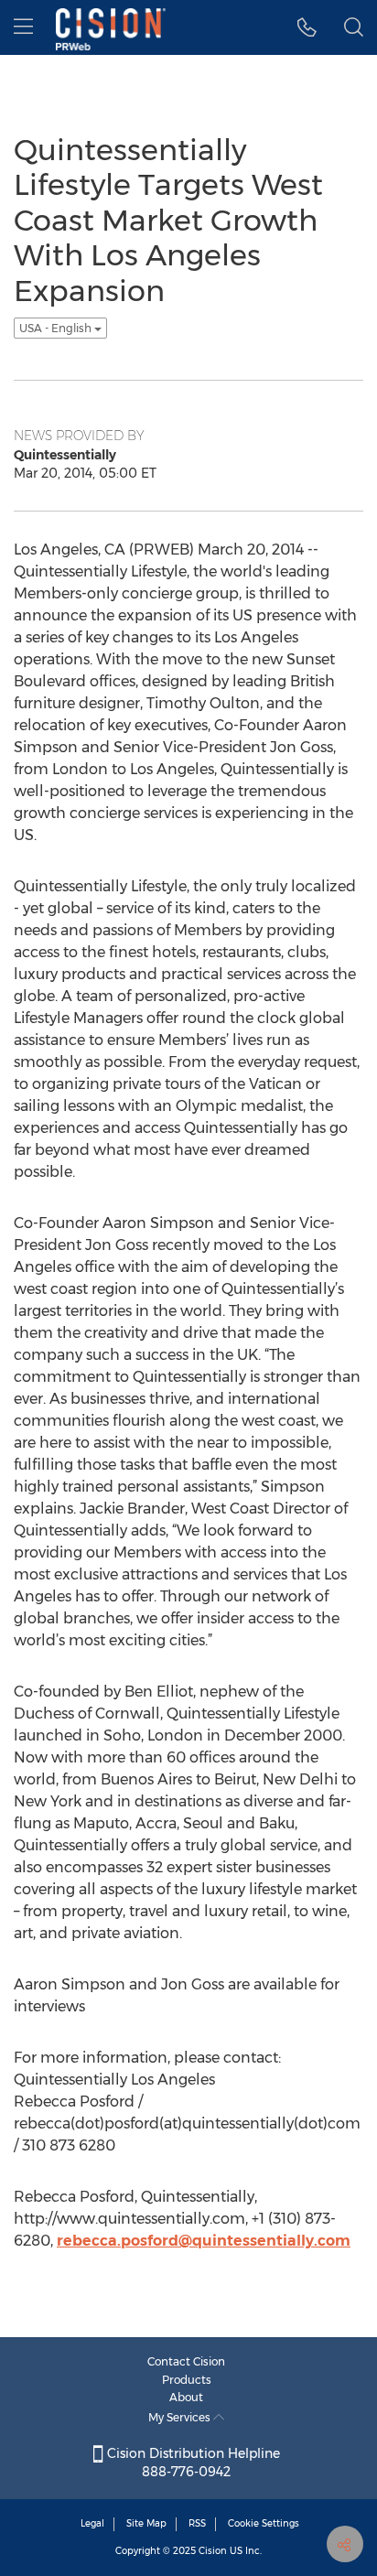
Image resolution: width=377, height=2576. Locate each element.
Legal (92, 2523)
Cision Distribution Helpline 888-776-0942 (192, 2463)
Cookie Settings (264, 2523)
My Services (181, 2417)
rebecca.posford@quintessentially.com (204, 2241)
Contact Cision (186, 2361)
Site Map (146, 2523)
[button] (307, 27)
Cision (213, 2551)
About (186, 2397)
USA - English (57, 328)
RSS (197, 2523)
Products (187, 2380)
